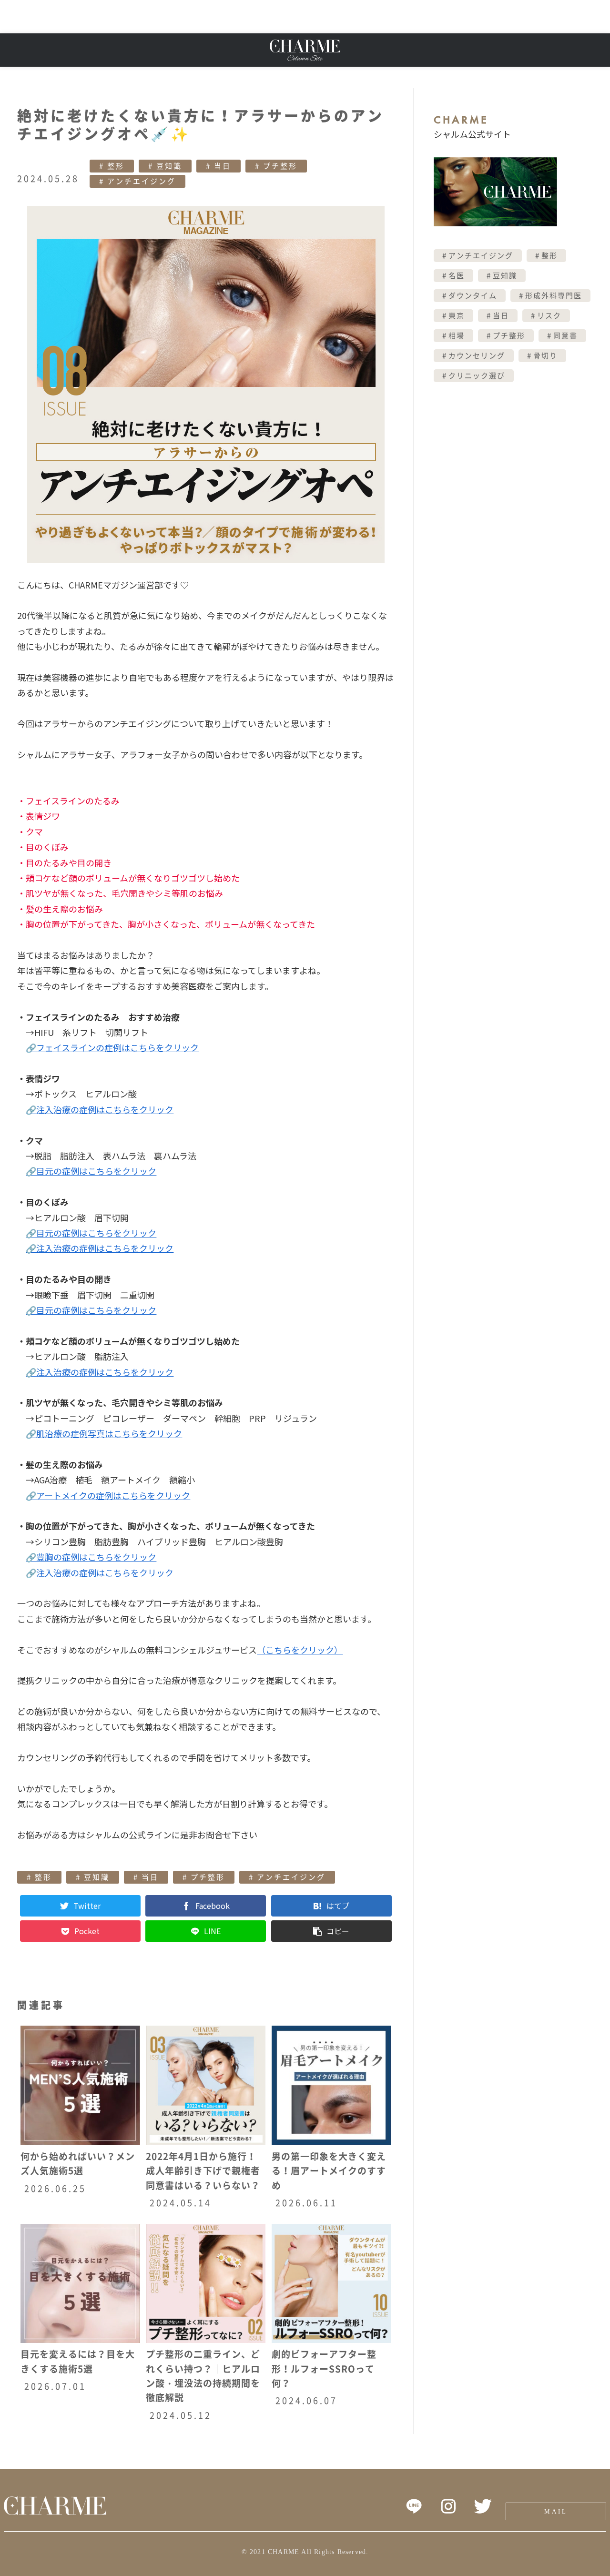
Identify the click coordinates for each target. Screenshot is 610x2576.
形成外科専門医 (554, 296)
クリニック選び (477, 376)
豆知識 (169, 166)
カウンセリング (477, 356)
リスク (549, 316)
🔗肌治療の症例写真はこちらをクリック (104, 1433)
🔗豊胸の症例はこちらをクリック (91, 1557)
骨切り (545, 356)
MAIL (556, 2511)
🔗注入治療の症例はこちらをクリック (100, 1109)
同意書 (565, 336)
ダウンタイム (473, 296)
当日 (223, 166)
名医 (457, 276)
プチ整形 (280, 166)
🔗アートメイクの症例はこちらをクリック (108, 1495)
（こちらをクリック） (300, 1650)
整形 (116, 166)
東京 (457, 316)
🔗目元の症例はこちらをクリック (91, 1171)
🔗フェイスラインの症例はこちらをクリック (112, 1047)
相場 (457, 336)
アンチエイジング (142, 181)
